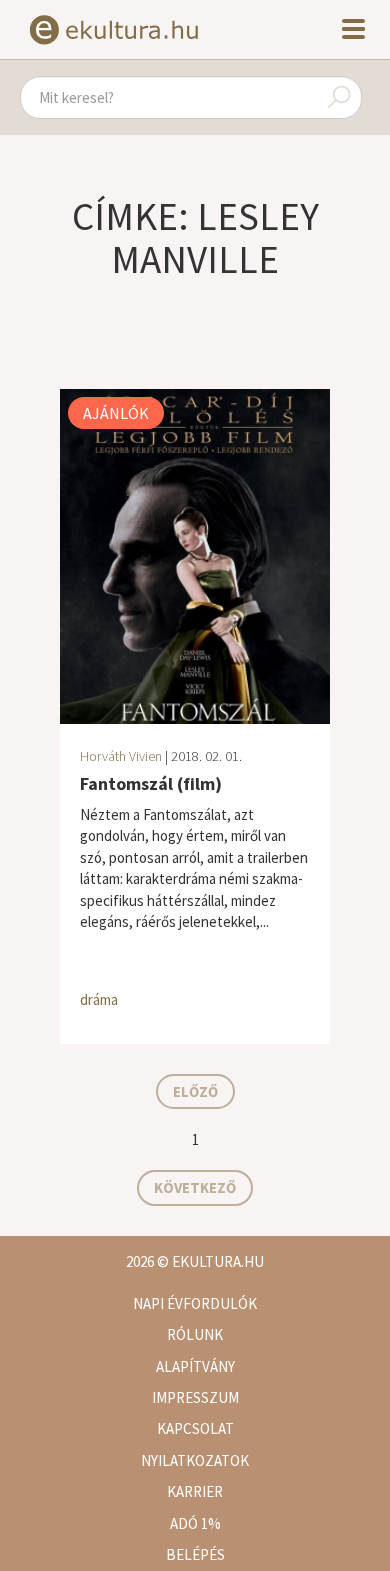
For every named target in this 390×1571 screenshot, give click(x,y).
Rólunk (195, 1334)
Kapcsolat (195, 1428)
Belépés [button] (195, 1554)
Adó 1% (195, 1523)
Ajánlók (116, 413)
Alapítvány (195, 1366)
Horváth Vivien (121, 756)
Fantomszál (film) (151, 783)
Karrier (195, 1491)
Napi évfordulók (195, 1303)
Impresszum (195, 1397)
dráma (99, 999)
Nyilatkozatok (195, 1460)
